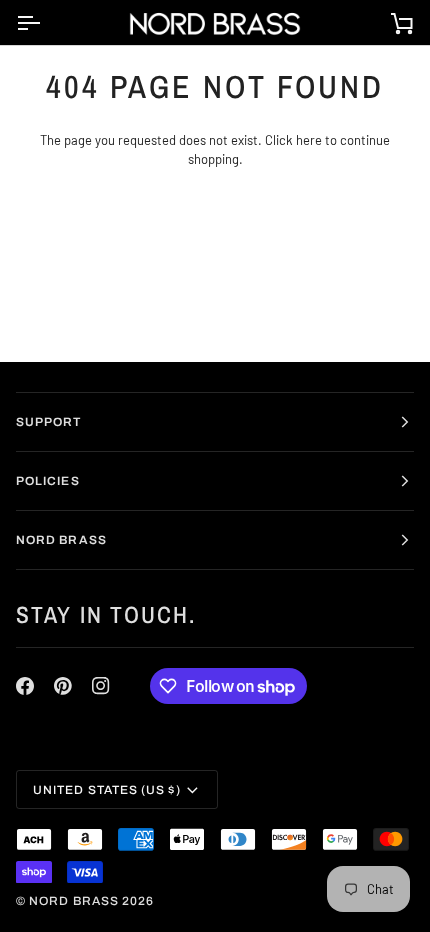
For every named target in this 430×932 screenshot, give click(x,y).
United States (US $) (107, 790)
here (309, 140)
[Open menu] (46, 22)
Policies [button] (48, 481)
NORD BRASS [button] (61, 540)
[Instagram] (101, 686)
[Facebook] (25, 686)
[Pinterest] (63, 686)
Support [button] (49, 422)
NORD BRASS (74, 901)
